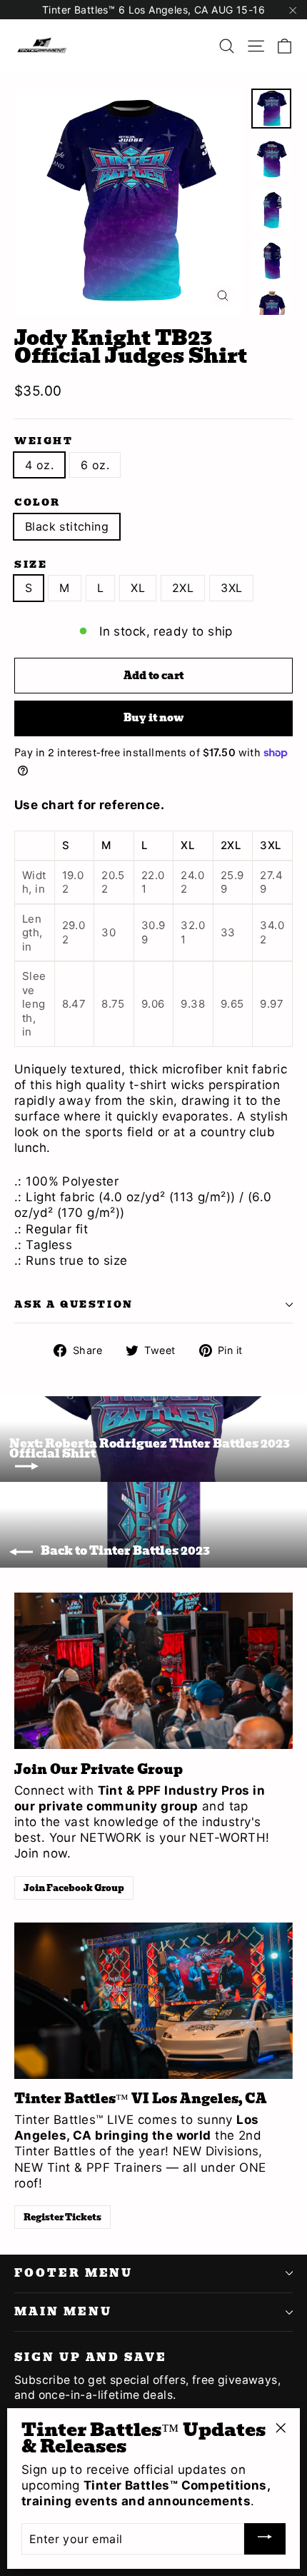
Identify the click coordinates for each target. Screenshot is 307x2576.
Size (31, 565)
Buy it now (153, 718)
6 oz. (95, 465)
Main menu (63, 2312)
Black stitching (67, 526)
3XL (231, 588)
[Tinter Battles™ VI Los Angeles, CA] (153, 2001)
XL (138, 588)
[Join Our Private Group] (153, 1671)
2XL (183, 588)
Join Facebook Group (74, 1888)
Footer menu (74, 2273)
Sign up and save (91, 2356)
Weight (44, 441)
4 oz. (39, 465)
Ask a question (74, 1304)
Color (37, 502)
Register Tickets (62, 2217)
